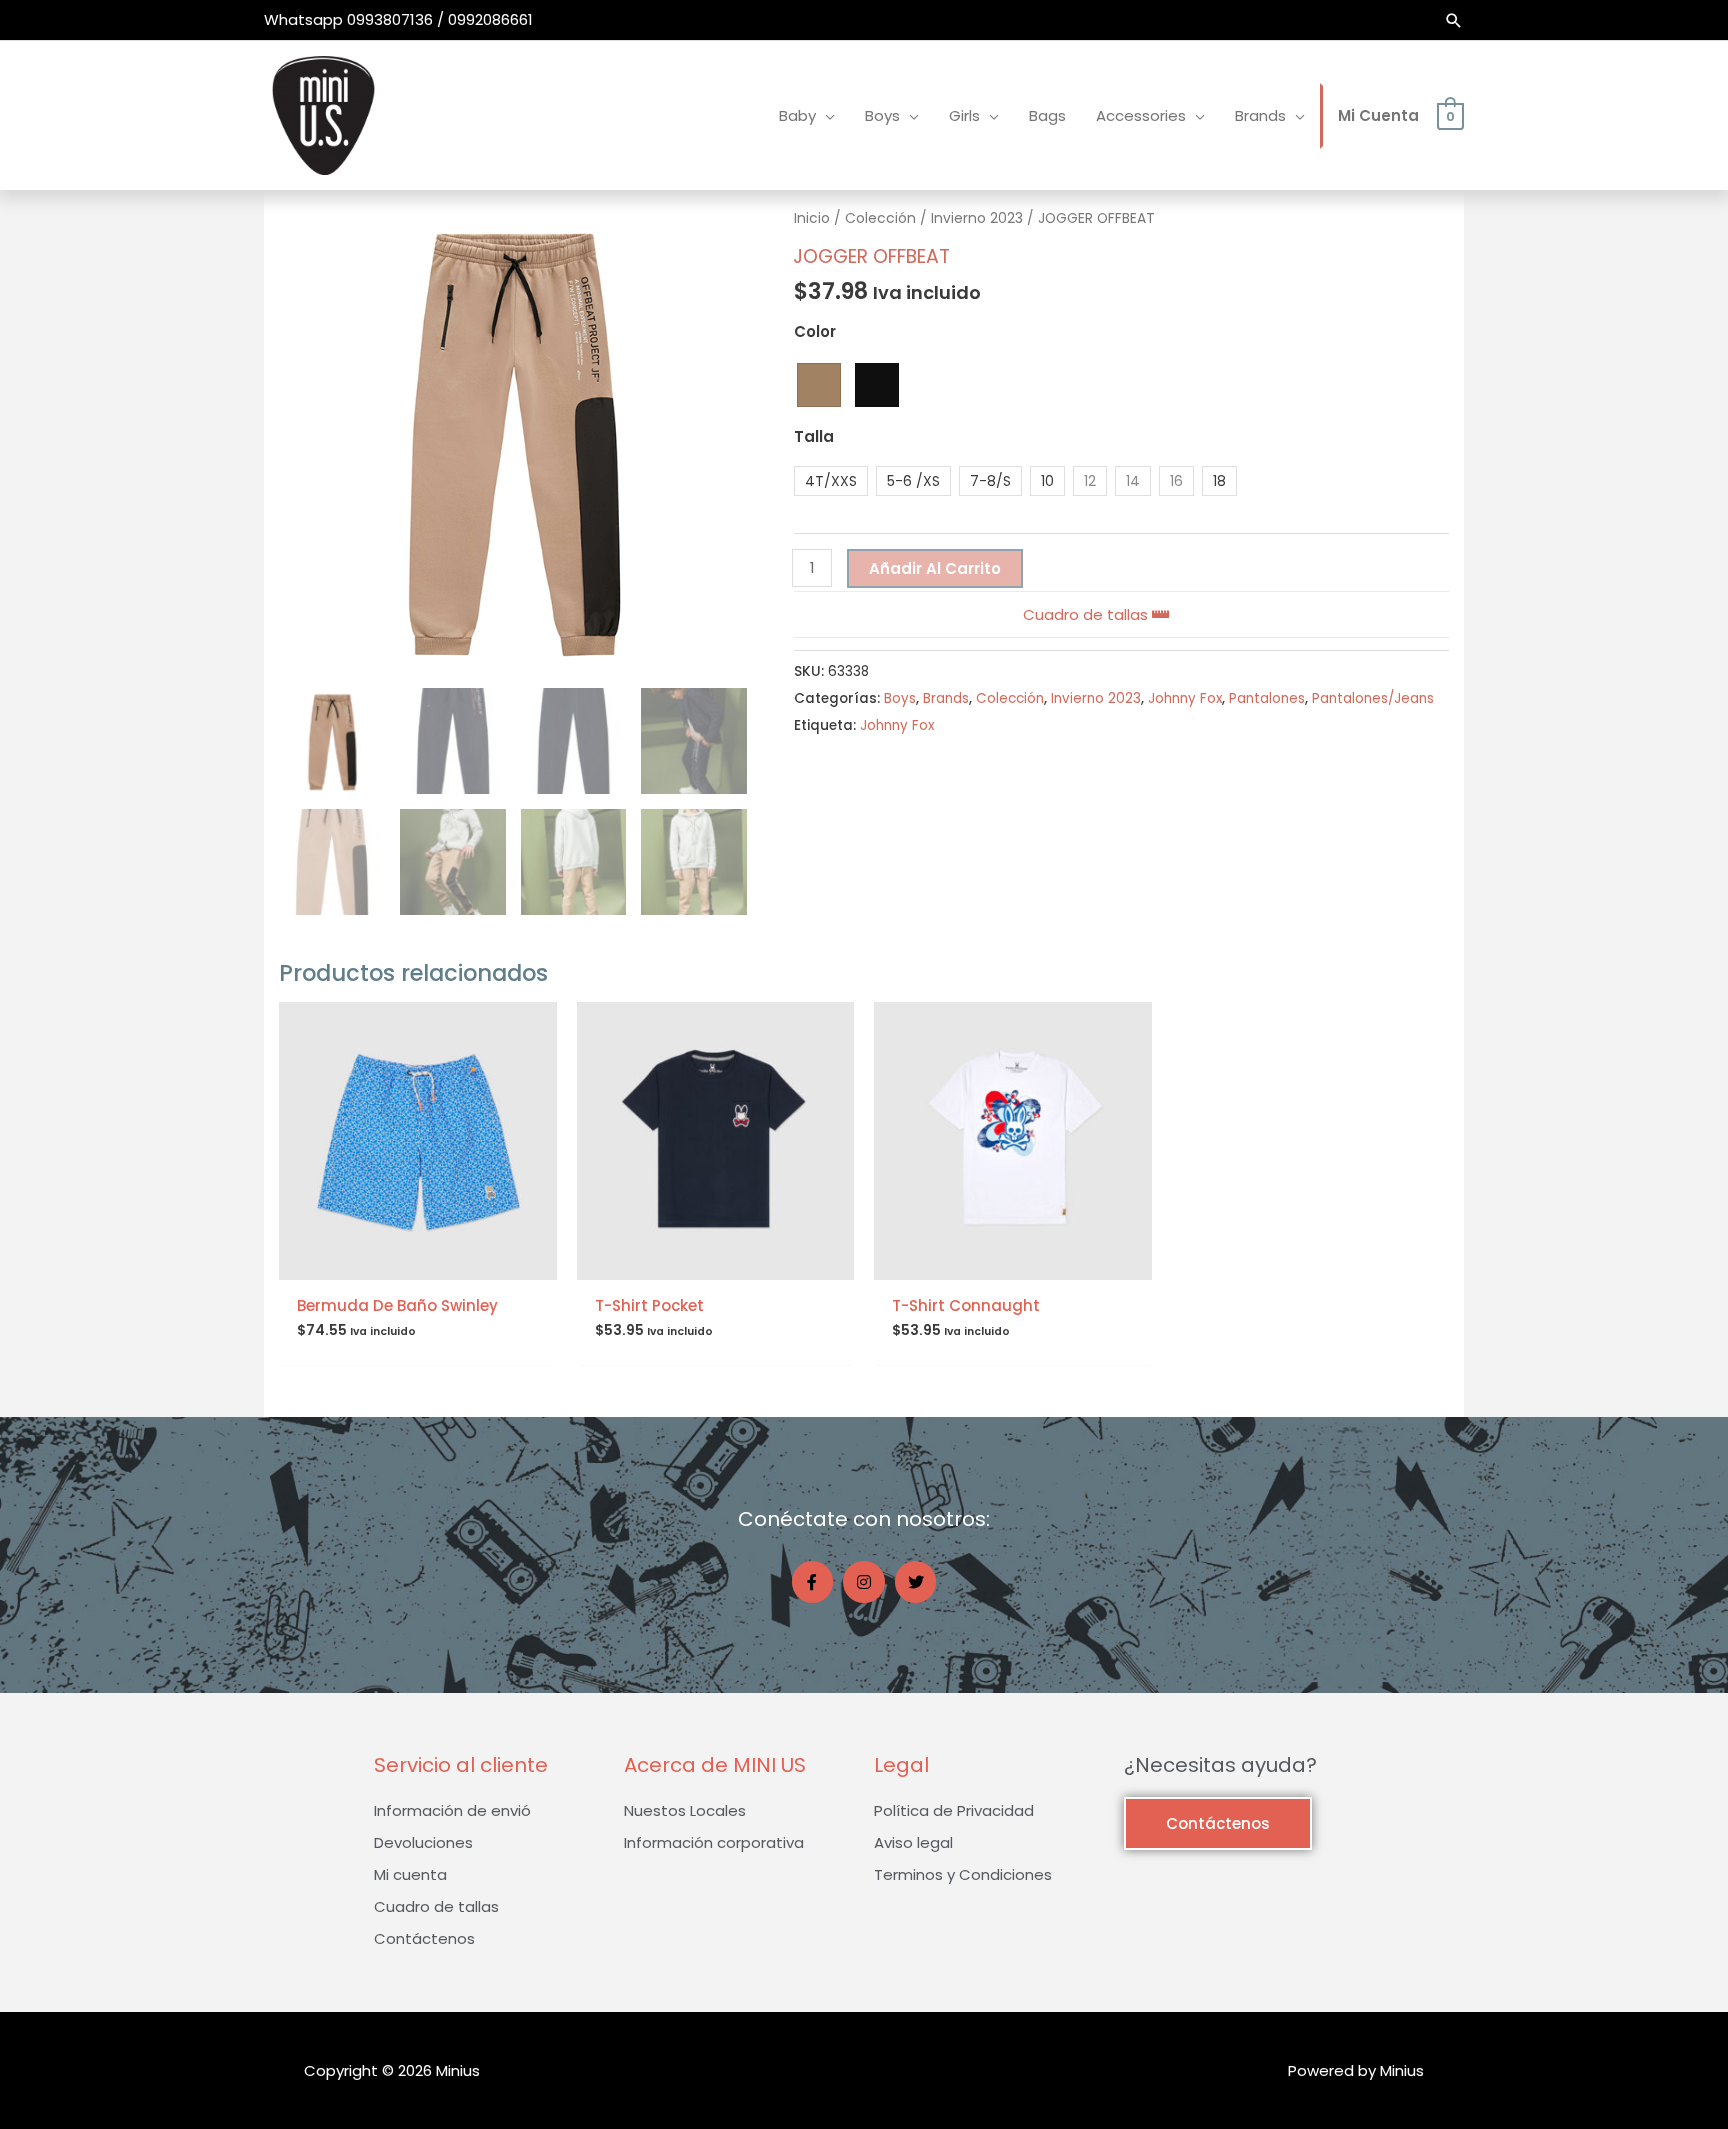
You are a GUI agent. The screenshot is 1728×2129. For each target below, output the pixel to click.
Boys (900, 698)
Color (815, 331)
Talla (814, 436)
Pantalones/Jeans (1373, 698)
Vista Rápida (418, 1263)
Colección (880, 218)
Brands (946, 698)
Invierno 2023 (977, 218)
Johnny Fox (1185, 698)
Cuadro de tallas (1087, 614)
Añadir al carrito (935, 568)
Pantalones (1267, 698)
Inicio (812, 218)
